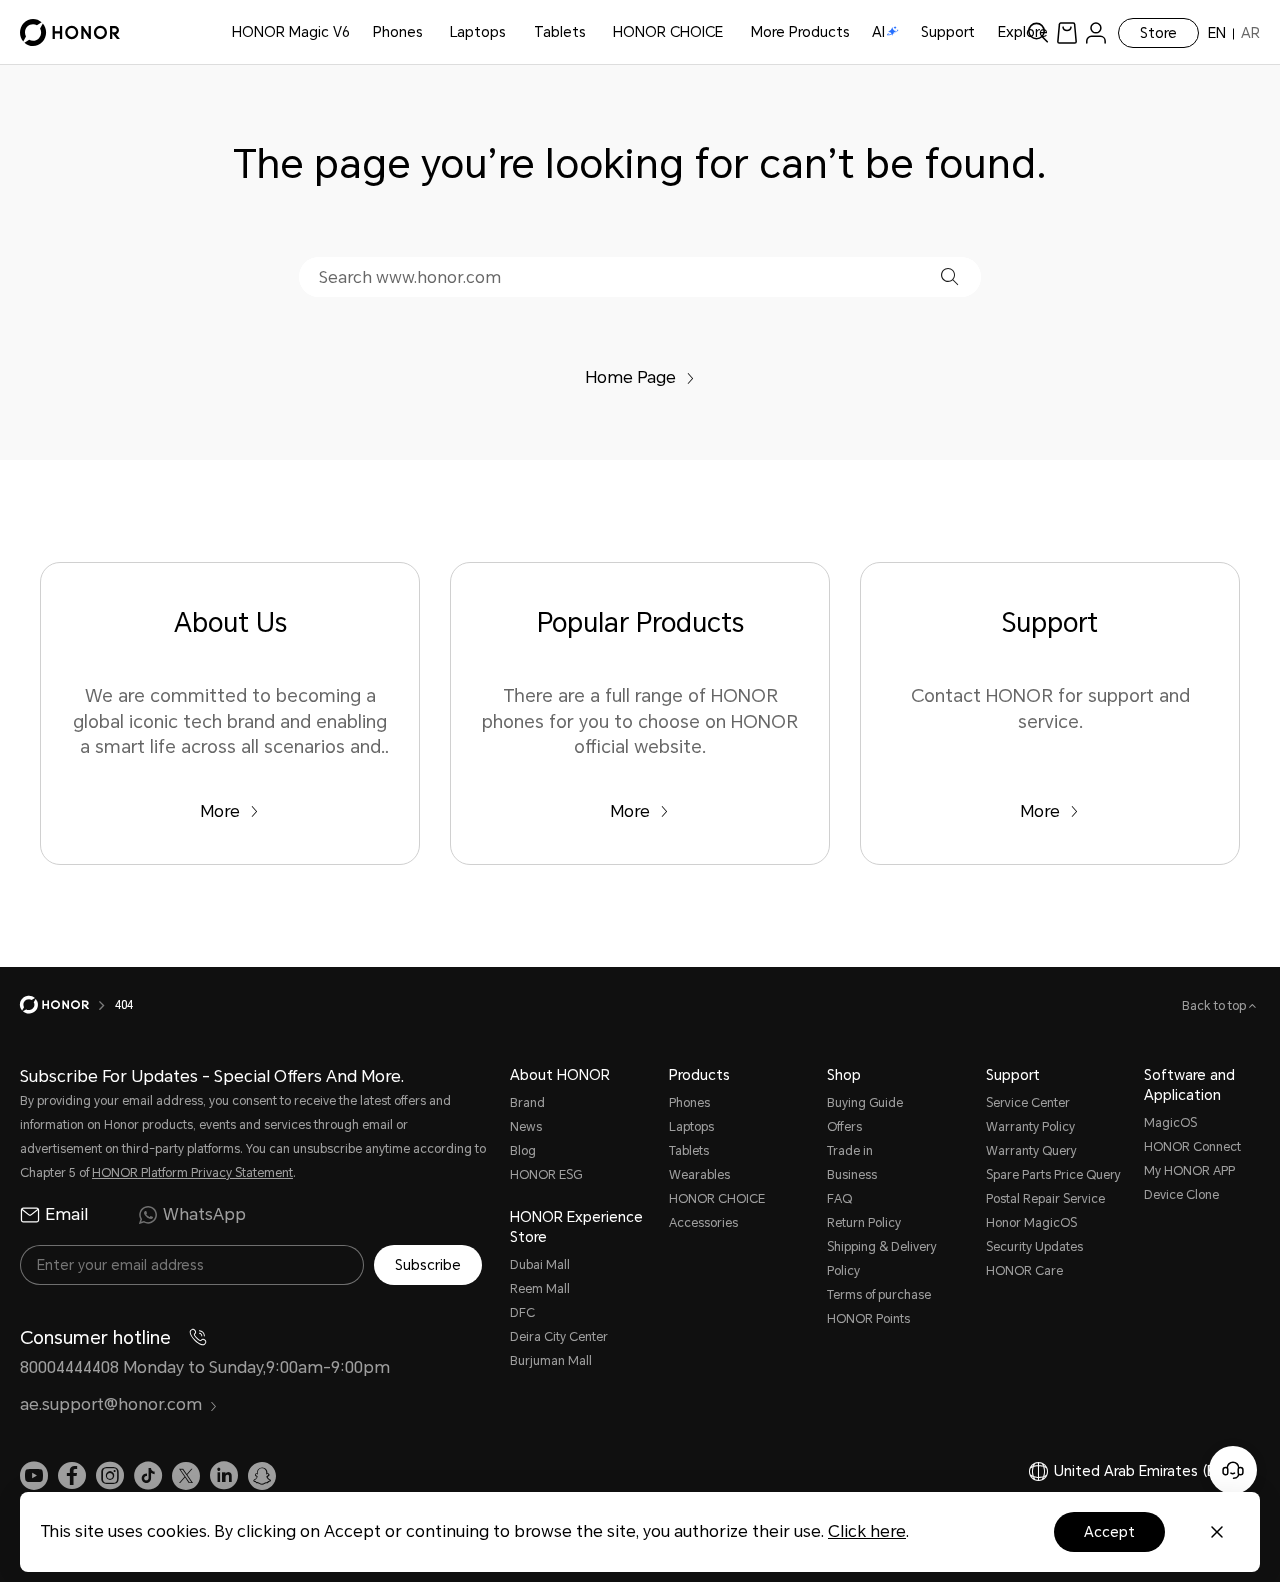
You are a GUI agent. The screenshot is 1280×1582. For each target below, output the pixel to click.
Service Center (1028, 1103)
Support (948, 32)
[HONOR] (67, 1005)
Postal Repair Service (1045, 1199)
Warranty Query (1031, 1151)
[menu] (1096, 32)
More (220, 811)
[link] (1067, 32)
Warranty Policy (1030, 1127)
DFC (522, 1313)
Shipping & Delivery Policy (882, 1259)
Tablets (560, 32)
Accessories (703, 1223)
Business (852, 1175)
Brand (527, 1103)
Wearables (699, 1175)
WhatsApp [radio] (204, 1214)
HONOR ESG (546, 1175)
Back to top (1215, 1006)
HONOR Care (1024, 1271)
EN (1217, 33)
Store (1158, 33)
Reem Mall (540, 1289)
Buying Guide (865, 1103)
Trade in (850, 1151)
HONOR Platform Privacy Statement (192, 1173)
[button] (949, 276)
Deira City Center (559, 1337)
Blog (523, 1151)
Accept (1109, 1532)
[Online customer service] (1233, 1470)
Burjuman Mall (551, 1361)
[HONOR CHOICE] (731, 32)
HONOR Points (868, 1319)
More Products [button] (800, 32)
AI (878, 32)
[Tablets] (594, 32)
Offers (844, 1127)
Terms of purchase (879, 1295)
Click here (867, 1531)
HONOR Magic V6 (291, 32)
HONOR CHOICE (668, 32)
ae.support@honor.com (111, 1404)
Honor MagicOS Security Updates (1034, 1235)
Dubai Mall (540, 1265)
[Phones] (431, 32)
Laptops (478, 32)
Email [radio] (66, 1214)
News (526, 1127)
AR (1250, 33)
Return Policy (864, 1223)
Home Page (630, 377)
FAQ (839, 1199)
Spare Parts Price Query (1053, 1175)
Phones (398, 32)
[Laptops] (514, 32)
